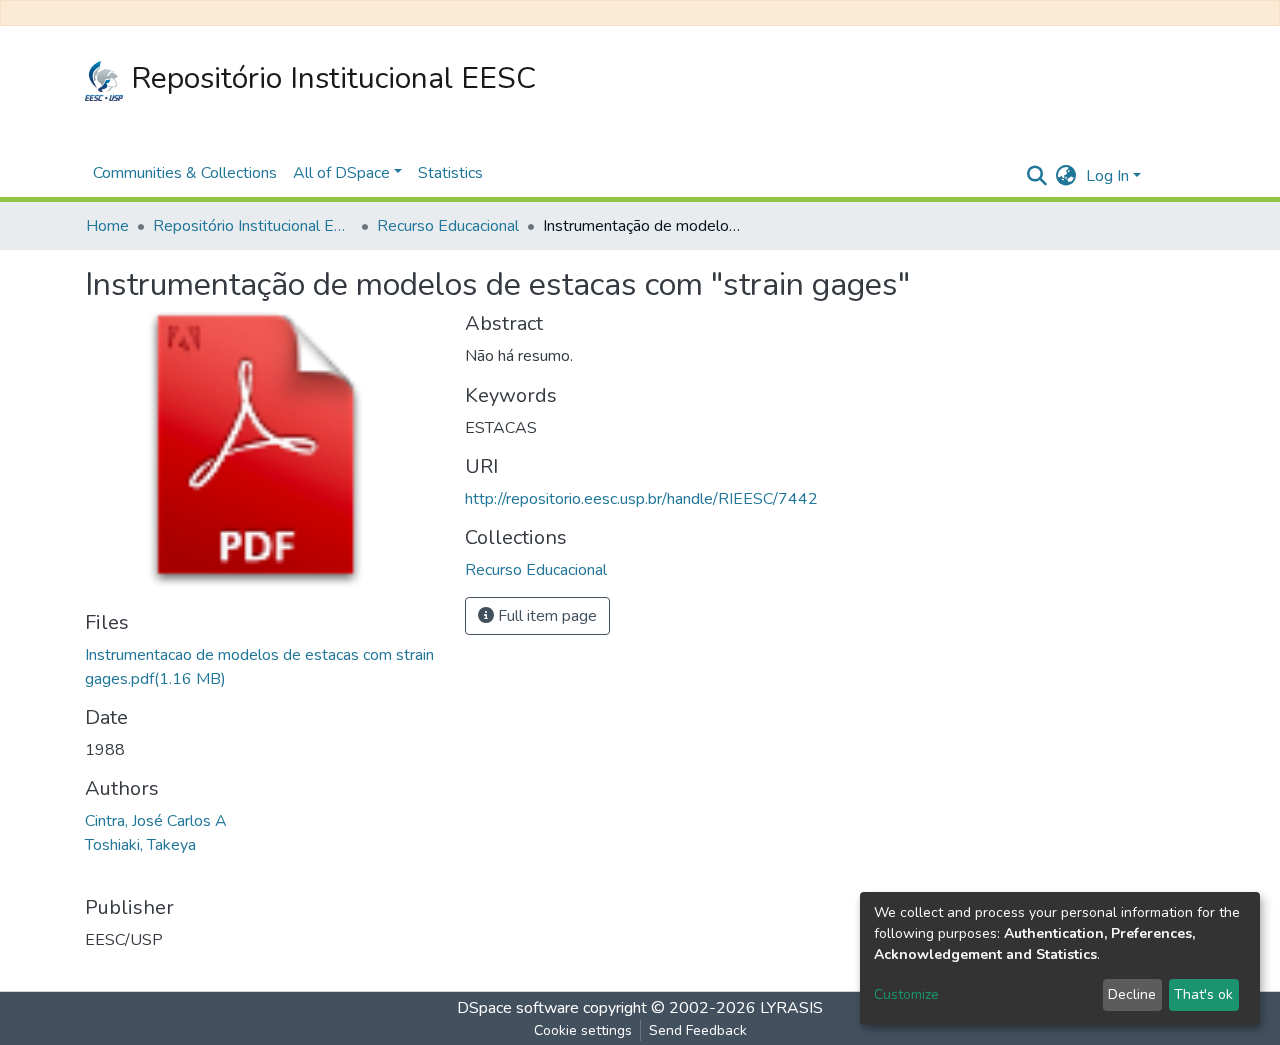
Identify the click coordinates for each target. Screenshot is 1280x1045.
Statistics (450, 173)
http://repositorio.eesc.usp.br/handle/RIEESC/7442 (641, 499)
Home (107, 226)
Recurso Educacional (448, 226)
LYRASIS (791, 1008)
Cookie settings (583, 1030)
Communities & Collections (185, 173)
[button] (1065, 176)
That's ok (1203, 994)
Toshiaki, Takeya (140, 845)
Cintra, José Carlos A (156, 821)
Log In (1107, 176)
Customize (906, 994)
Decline (1132, 994)
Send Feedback (698, 1030)
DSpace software (518, 1008)
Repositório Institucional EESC (329, 78)
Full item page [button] (545, 616)
